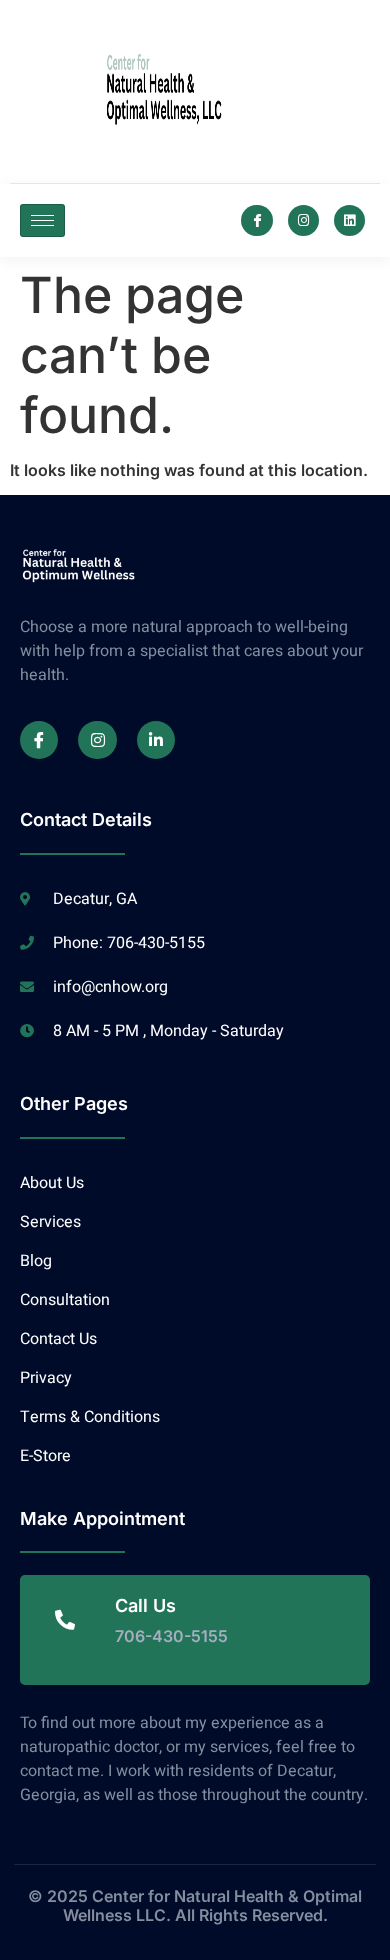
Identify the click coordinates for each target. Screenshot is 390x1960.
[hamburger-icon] (42, 220)
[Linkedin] (349, 220)
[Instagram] (303, 220)
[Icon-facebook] (256, 220)
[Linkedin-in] (156, 740)
